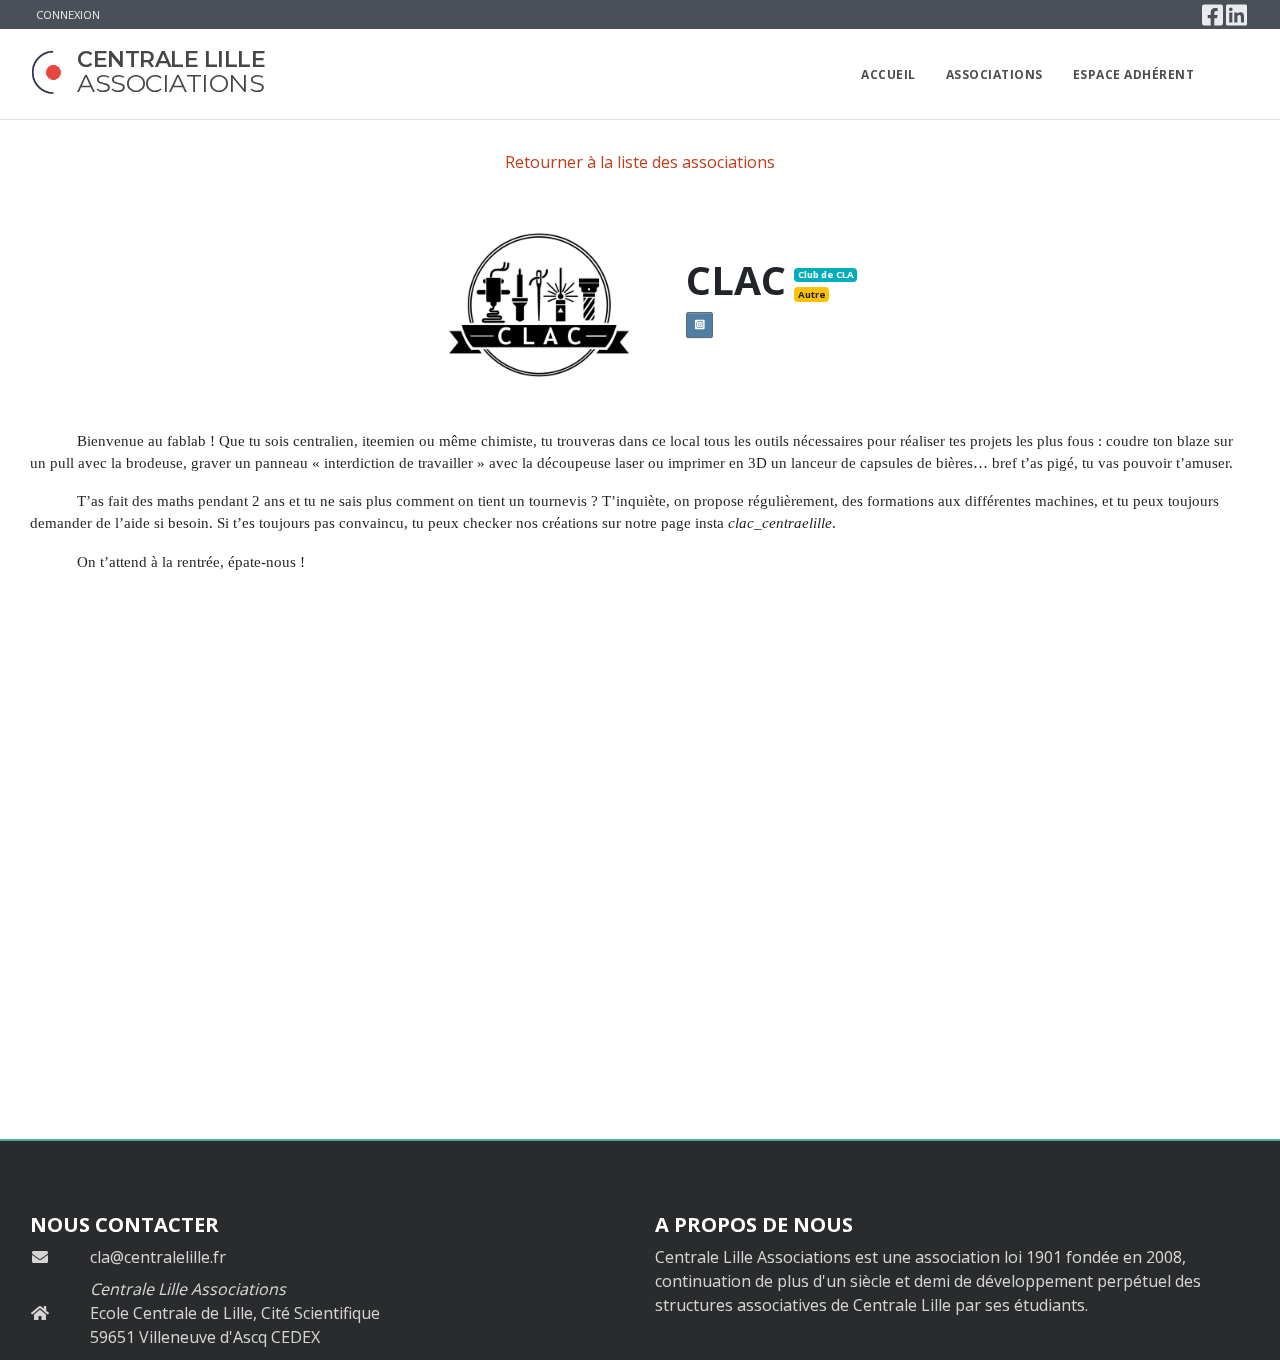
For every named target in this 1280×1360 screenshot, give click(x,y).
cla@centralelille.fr (158, 1257)
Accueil (888, 74)
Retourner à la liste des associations (640, 162)
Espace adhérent (1134, 74)
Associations (994, 74)
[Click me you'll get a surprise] (1231, 74)
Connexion (68, 14)
